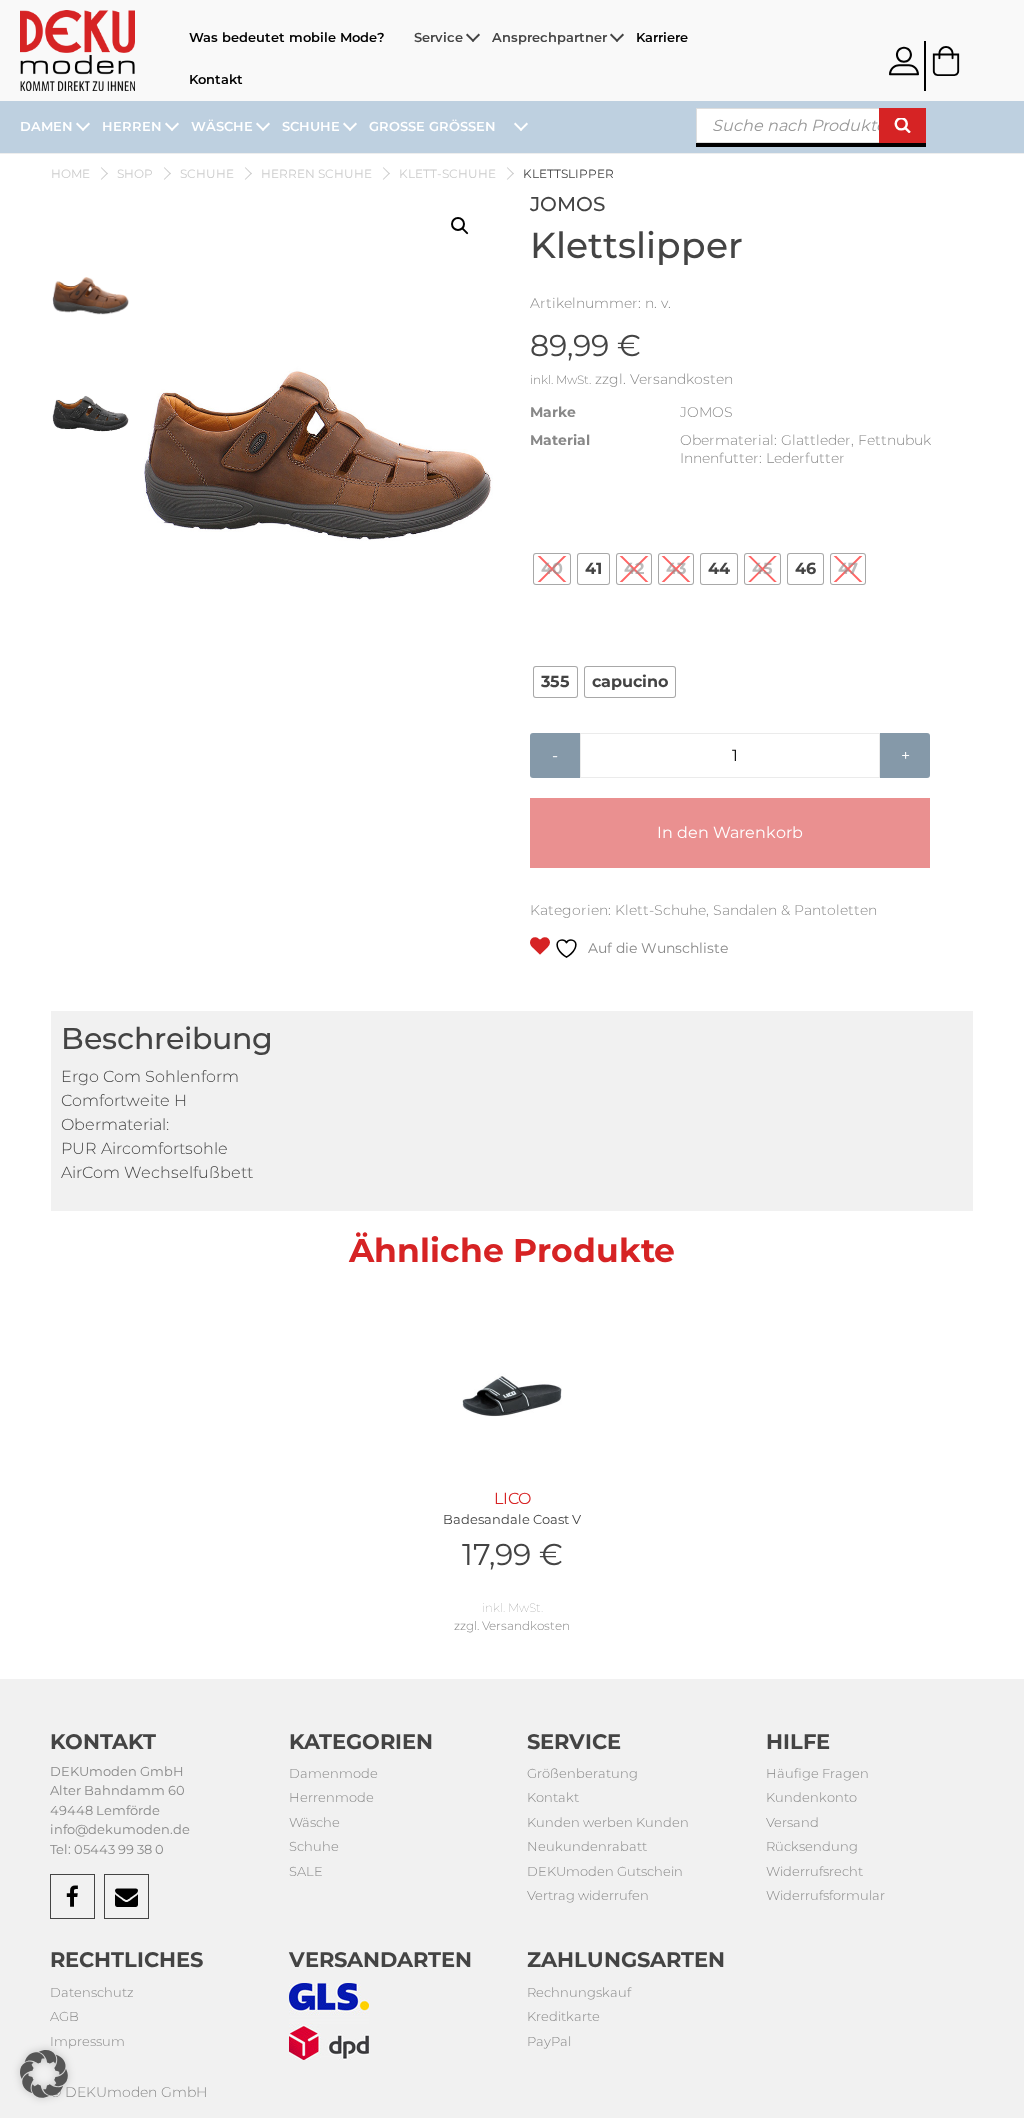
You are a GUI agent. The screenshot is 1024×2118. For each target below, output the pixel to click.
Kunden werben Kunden (608, 1822)
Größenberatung (582, 1773)
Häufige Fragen (817, 1773)
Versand (792, 1822)
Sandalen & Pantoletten (795, 910)
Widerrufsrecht (814, 1871)
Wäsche (222, 126)
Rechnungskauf (579, 1992)
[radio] (552, 569)
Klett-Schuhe (447, 173)
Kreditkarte (563, 2016)
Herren (132, 126)
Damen (46, 126)
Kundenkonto (811, 1797)
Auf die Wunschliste (656, 948)
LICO (512, 1531)
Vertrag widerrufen (588, 1895)
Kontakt (216, 79)
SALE (306, 1871)
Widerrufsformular (825, 1895)
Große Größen (432, 126)
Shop (135, 173)
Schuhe (311, 126)
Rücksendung (812, 1846)
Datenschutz (92, 1992)
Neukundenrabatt (587, 1846)
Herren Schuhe (316, 173)
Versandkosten (681, 379)
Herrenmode (331, 1797)
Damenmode (333, 1773)
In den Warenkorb (730, 832)
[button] (460, 226)
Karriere (662, 37)
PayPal (549, 2041)
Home (70, 173)
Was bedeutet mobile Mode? (287, 37)
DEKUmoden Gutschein (605, 1871)
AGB (64, 2016)
